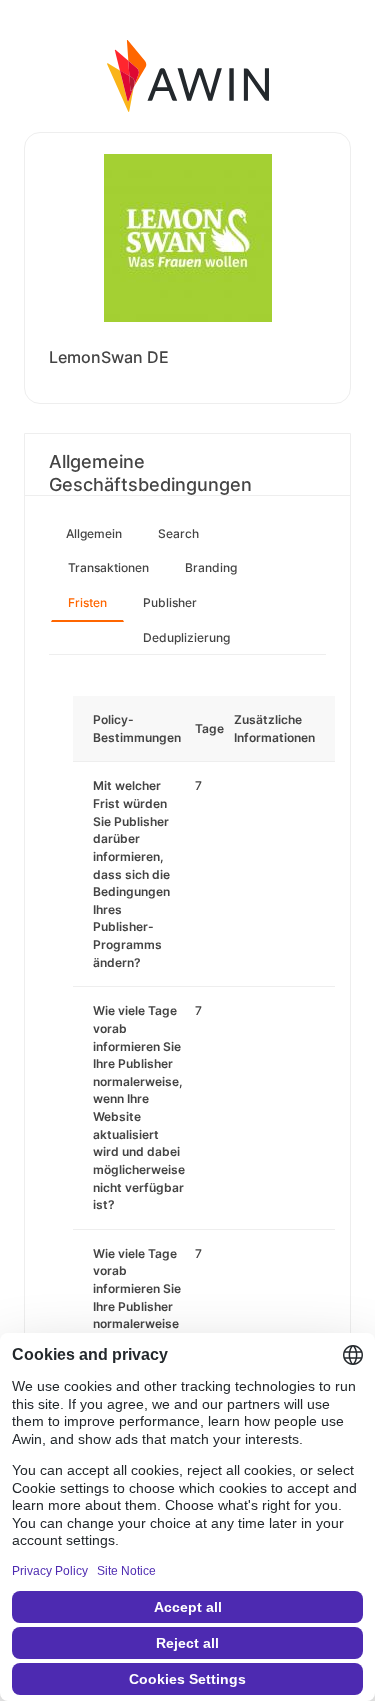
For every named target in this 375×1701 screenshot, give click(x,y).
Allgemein (94, 533)
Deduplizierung (186, 637)
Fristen (87, 602)
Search (178, 533)
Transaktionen (108, 567)
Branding (211, 567)
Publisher (170, 602)
